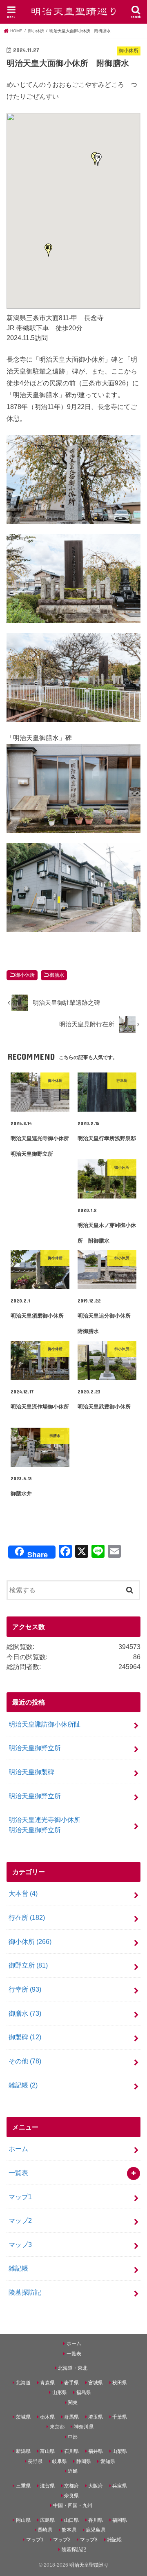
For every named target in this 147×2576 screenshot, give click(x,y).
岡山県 (23, 2520)
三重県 (23, 2486)
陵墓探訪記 (25, 2292)
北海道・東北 (73, 2368)
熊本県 (69, 2530)
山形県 (60, 2392)
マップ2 (20, 2220)
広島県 (47, 2520)
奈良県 (71, 2496)
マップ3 (20, 2244)
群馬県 (71, 2417)
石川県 (71, 2451)
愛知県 (108, 2461)
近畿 (73, 2471)
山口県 (71, 2520)
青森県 (47, 2383)
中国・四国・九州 (73, 2505)
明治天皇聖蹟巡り (89, 2565)
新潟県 (23, 2451)
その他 (25, 2061)
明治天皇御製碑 (31, 1772)
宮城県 (96, 2383)
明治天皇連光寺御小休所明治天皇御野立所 (45, 1825)
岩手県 (71, 2383)
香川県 (96, 2520)
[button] (49, 250)
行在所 (27, 1917)
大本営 (23, 1893)
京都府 (71, 2486)
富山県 (47, 2451)
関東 (73, 2403)
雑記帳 (23, 2085)
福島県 (84, 2392)
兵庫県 (120, 2486)
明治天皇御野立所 (35, 1748)
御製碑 (25, 2037)
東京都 (57, 2427)
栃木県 (47, 2417)
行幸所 (25, 1989)
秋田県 (120, 2383)
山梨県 (120, 2451)
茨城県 (23, 2417)
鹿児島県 (96, 2530)
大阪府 (96, 2486)
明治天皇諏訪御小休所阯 (45, 1724)
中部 (73, 2437)
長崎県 (45, 2530)
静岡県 (84, 2461)
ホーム (18, 2149)
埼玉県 (96, 2417)
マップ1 (20, 2197)
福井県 (96, 2451)
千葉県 (120, 2417)
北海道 (23, 2383)
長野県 (35, 2461)
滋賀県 (47, 2486)
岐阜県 (60, 2461)
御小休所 (25, 975)
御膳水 (57, 975)
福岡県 (120, 2520)
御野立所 (28, 1965)
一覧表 (18, 2173)
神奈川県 (84, 2427)
